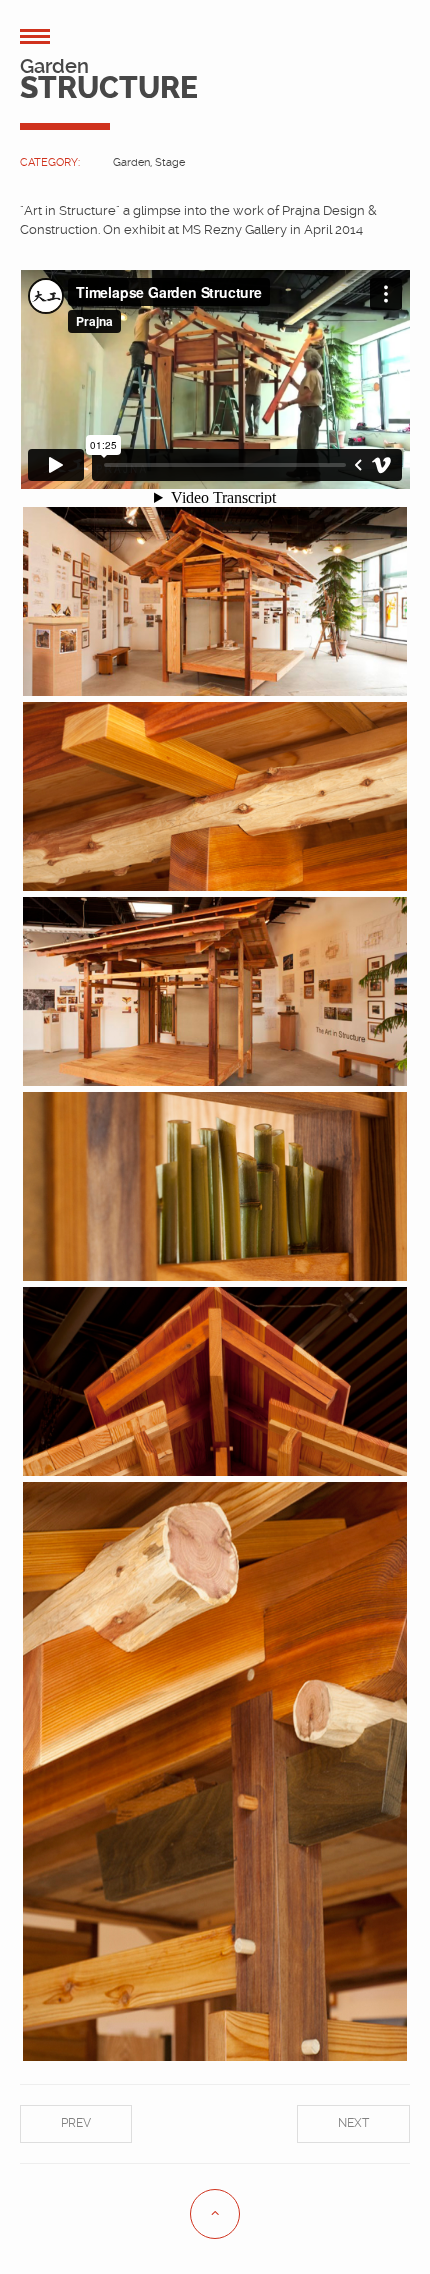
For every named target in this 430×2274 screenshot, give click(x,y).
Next (353, 2123)
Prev (76, 2123)
